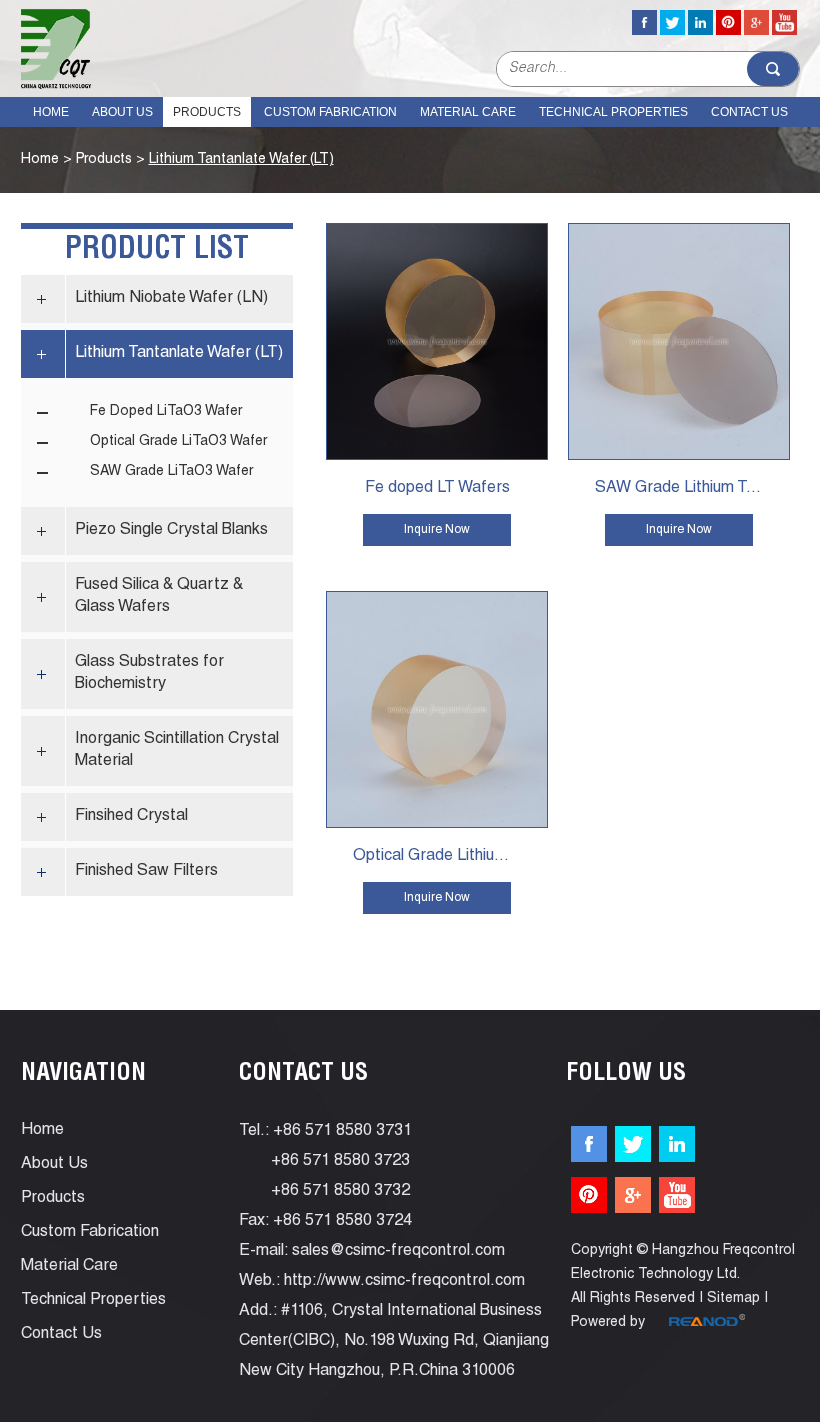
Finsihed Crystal (131, 817)
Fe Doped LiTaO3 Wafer (166, 412)
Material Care (468, 112)
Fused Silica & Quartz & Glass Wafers (159, 597)
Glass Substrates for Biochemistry (149, 674)
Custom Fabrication (330, 112)
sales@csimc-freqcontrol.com (398, 1252)
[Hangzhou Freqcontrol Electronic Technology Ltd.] (56, 49)
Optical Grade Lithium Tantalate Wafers (450, 857)
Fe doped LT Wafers (437, 489)
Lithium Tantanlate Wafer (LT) (241, 160)
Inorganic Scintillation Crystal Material (177, 751)
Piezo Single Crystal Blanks (171, 531)
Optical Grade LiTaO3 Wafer (178, 442)
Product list (157, 251)
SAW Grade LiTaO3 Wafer (171, 472)
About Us (122, 112)
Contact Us (749, 112)
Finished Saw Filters (146, 872)
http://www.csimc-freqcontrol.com (404, 1282)
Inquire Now (437, 530)
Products (207, 112)
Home (51, 112)
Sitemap (733, 1299)
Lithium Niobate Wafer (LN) (171, 299)
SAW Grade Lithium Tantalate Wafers (692, 489)
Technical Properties (613, 112)
